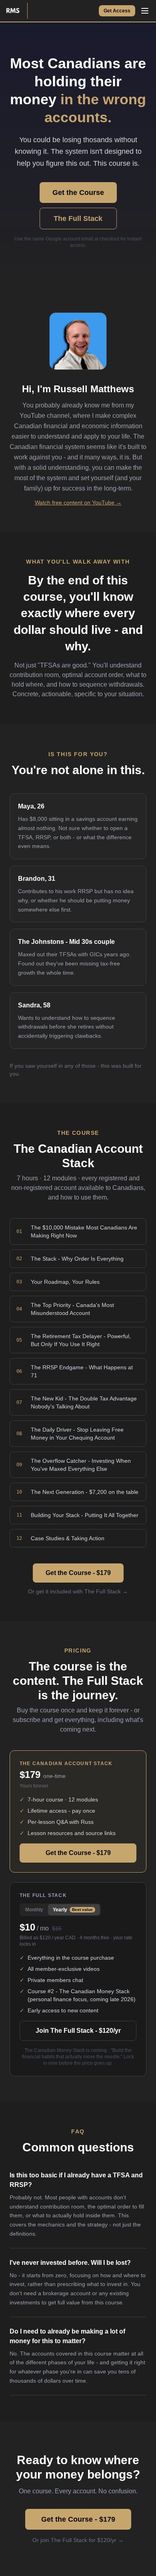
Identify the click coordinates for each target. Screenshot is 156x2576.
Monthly (34, 1910)
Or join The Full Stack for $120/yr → (78, 2540)
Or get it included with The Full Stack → (78, 1591)
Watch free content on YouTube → (78, 502)
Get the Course (78, 193)
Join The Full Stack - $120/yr (78, 2031)
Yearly (73, 1910)
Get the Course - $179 (78, 1573)
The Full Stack (78, 218)
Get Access (117, 11)
